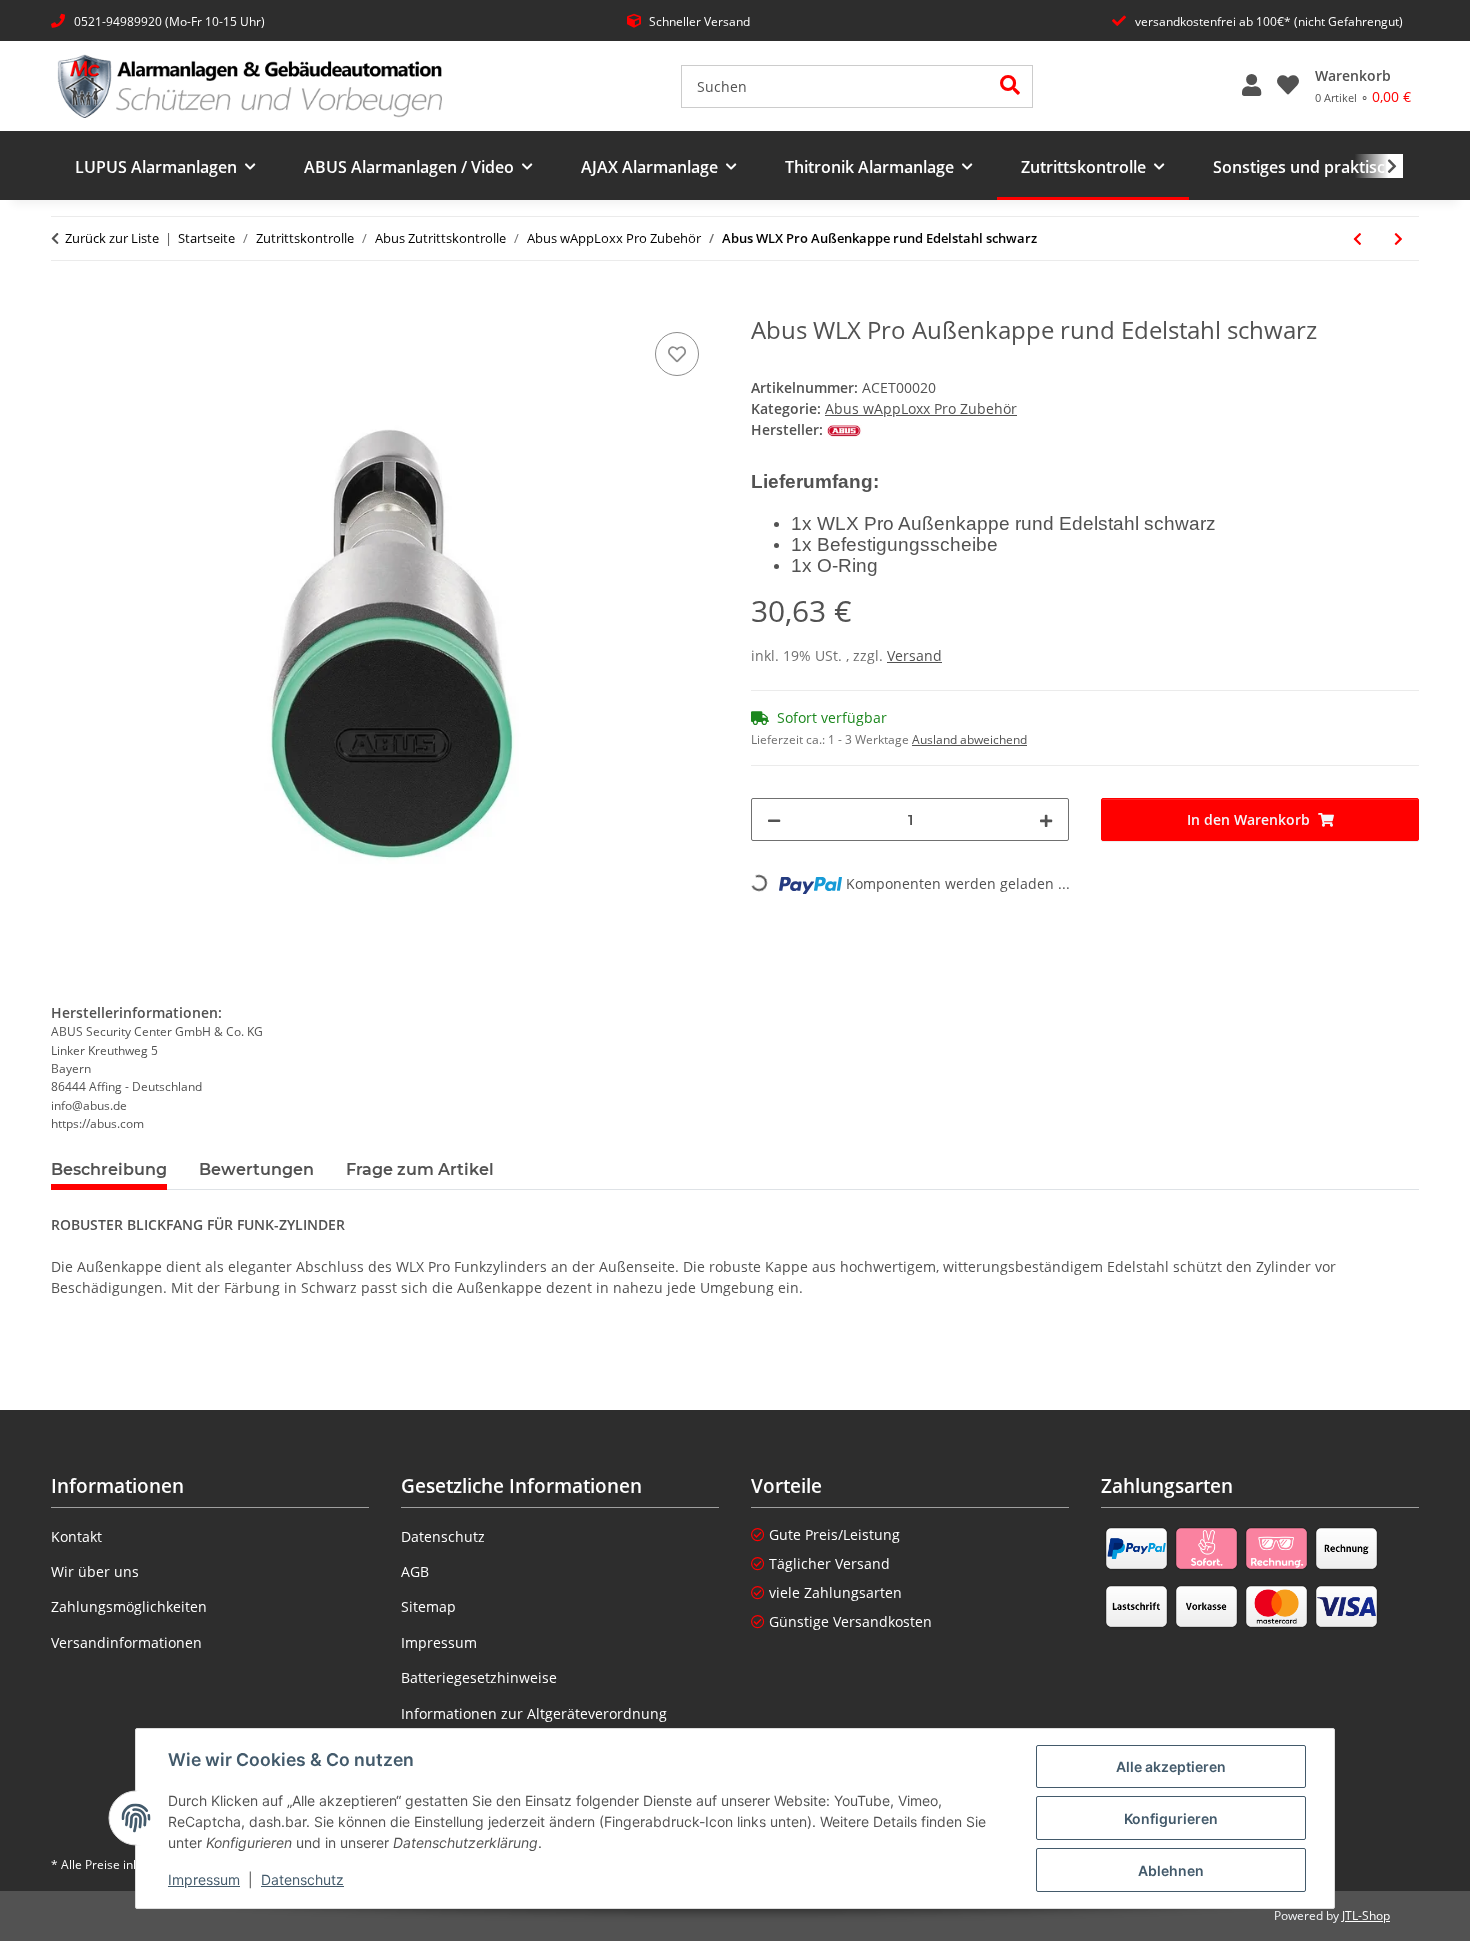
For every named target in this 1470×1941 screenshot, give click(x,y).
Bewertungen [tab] (256, 1169)
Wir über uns (95, 1571)
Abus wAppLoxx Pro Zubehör (921, 408)
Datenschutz (302, 1879)
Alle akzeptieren (1171, 1766)
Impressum (204, 1879)
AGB (415, 1571)
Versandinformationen (126, 1642)
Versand (914, 655)
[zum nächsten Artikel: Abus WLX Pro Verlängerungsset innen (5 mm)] (1398, 238)
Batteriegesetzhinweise (479, 1677)
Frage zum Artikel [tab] (420, 1169)
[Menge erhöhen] (1046, 819)
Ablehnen (1171, 1870)
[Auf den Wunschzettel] (677, 354)
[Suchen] (1010, 86)
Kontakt (76, 1536)
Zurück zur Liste (112, 238)
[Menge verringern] (774, 819)
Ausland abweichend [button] (969, 739)
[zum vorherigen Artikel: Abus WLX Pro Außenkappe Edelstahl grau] (1357, 238)
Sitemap (428, 1606)
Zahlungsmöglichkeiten (129, 1606)
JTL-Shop (1366, 1915)
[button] (1251, 86)
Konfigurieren (1171, 1818)
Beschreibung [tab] (109, 1169)
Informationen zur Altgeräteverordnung (534, 1713)
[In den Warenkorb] (67, 305)
